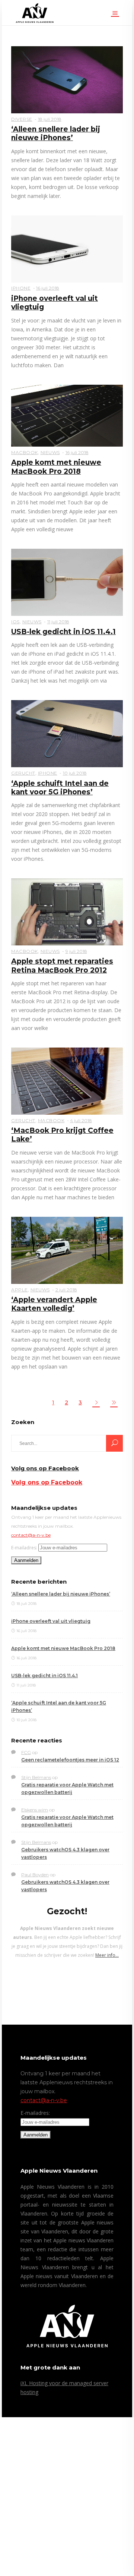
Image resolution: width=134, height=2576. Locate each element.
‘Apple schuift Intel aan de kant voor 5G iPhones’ (60, 788)
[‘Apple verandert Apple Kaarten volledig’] (67, 1250)
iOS (15, 622)
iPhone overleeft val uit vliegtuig (51, 1621)
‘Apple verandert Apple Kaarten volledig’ (54, 1304)
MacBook (25, 452)
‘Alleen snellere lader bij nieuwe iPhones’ (56, 133)
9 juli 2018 (76, 951)
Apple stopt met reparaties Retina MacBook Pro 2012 (62, 966)
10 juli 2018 (75, 773)
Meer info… (107, 1955)
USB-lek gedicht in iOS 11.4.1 (63, 632)
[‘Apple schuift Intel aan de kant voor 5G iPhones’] (67, 733)
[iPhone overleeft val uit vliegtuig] (67, 248)
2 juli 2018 (66, 1290)
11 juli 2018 (58, 622)
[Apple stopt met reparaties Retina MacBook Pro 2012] (67, 911)
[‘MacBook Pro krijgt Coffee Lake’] (67, 1081)
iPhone (21, 288)
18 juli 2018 (50, 119)
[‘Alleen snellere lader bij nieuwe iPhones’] (67, 79)
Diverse (22, 119)
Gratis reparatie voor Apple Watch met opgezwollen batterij (67, 1788)
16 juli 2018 (48, 288)
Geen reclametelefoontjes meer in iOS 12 (70, 1760)
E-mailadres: (24, 1548)
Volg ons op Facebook (45, 1468)
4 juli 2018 (81, 1120)
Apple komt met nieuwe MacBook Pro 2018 (56, 467)
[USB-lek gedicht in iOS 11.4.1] (67, 582)
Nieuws (50, 452)
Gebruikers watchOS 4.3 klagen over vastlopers (65, 1853)
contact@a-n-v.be (31, 1535)
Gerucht (23, 773)
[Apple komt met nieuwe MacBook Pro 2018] (67, 415)
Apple (20, 1290)
